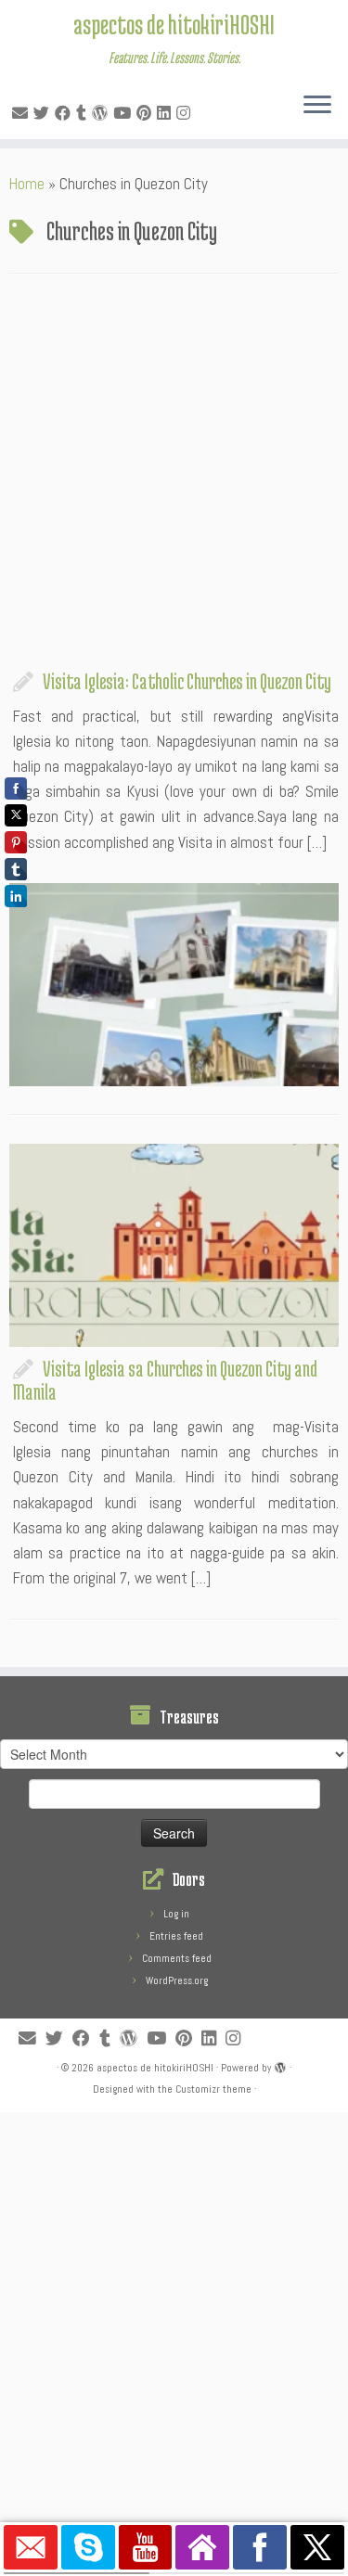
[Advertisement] (174, 476)
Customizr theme (213, 2089)
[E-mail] (23, 113)
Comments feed (177, 1958)
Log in (176, 1914)
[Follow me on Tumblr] (84, 113)
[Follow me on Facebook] (65, 113)
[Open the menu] (317, 106)
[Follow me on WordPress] (103, 113)
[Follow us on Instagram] (186, 113)
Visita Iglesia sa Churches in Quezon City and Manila (165, 1380)
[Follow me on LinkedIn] (167, 113)
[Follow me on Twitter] (44, 113)
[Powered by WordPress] (280, 2065)
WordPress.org (177, 1980)
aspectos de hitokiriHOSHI (174, 24)
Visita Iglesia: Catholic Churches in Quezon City (187, 681)
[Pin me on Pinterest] (147, 113)
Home (27, 184)
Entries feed (176, 1936)
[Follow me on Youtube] (125, 113)
